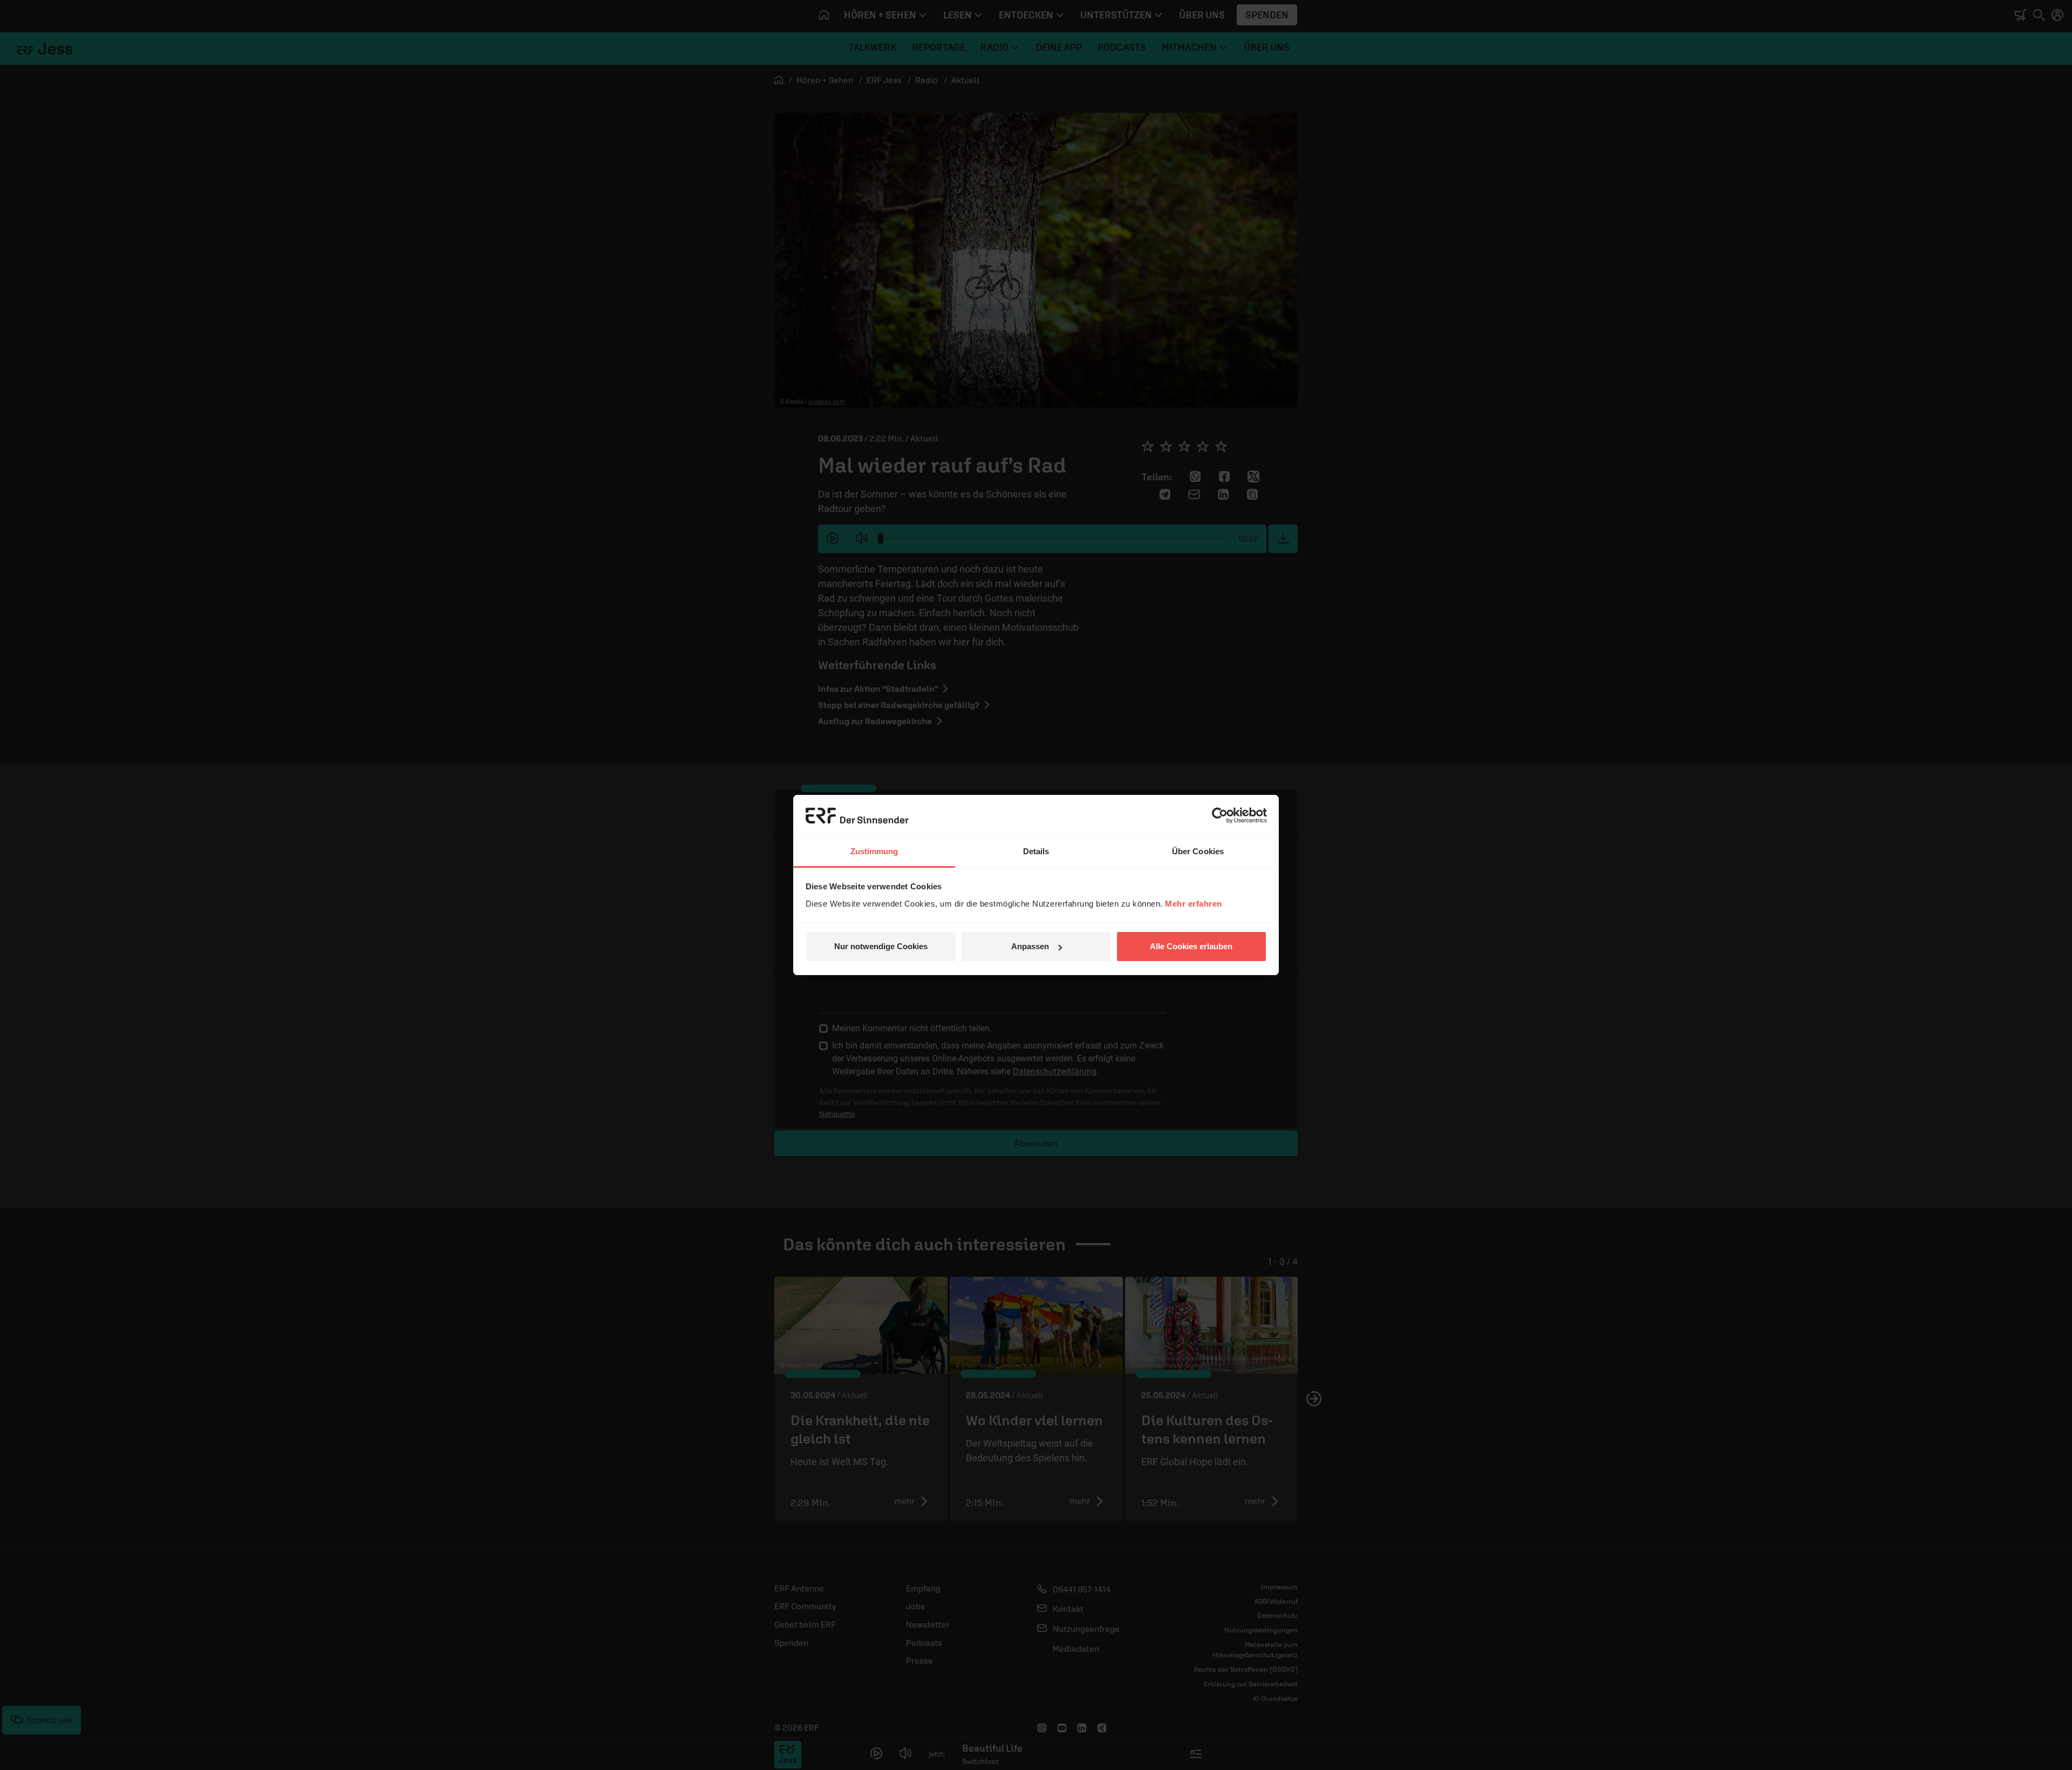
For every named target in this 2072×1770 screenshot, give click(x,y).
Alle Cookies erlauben (1191, 946)
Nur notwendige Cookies (881, 946)
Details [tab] (1036, 851)
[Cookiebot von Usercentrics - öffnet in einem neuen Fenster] (1220, 815)
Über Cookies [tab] (1198, 851)
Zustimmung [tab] (874, 851)
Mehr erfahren (1194, 904)
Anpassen (1030, 946)
